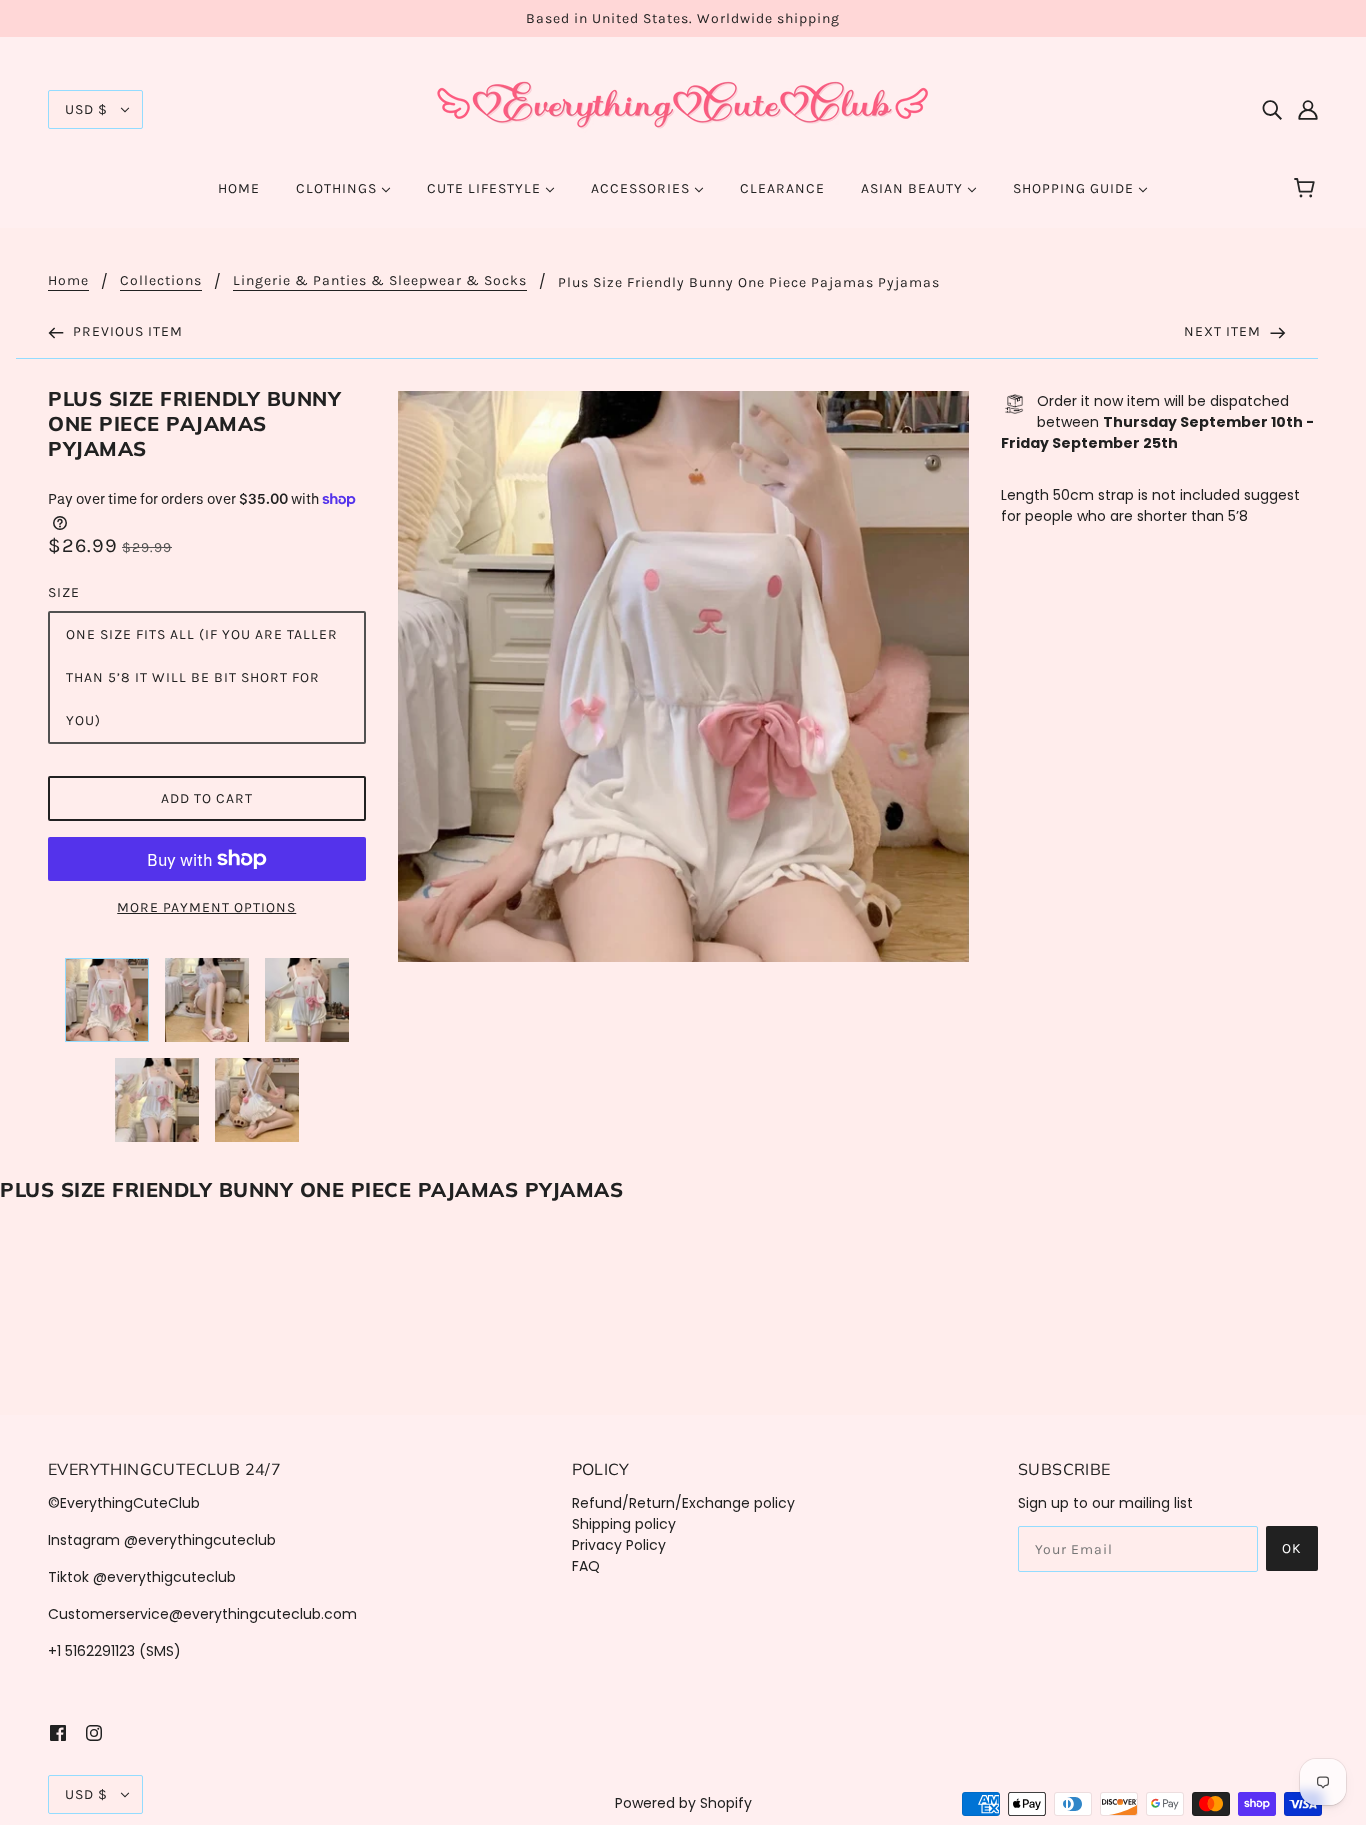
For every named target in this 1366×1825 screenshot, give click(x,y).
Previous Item (126, 331)
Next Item (1224, 331)
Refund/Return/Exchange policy (683, 1503)
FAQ (586, 1566)
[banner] (683, 108)
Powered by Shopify (683, 1803)
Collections (161, 281)
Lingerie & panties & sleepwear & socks (380, 281)
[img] (1272, 109)
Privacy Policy (619, 1545)
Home (68, 281)
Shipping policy (624, 1524)
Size (64, 592)
